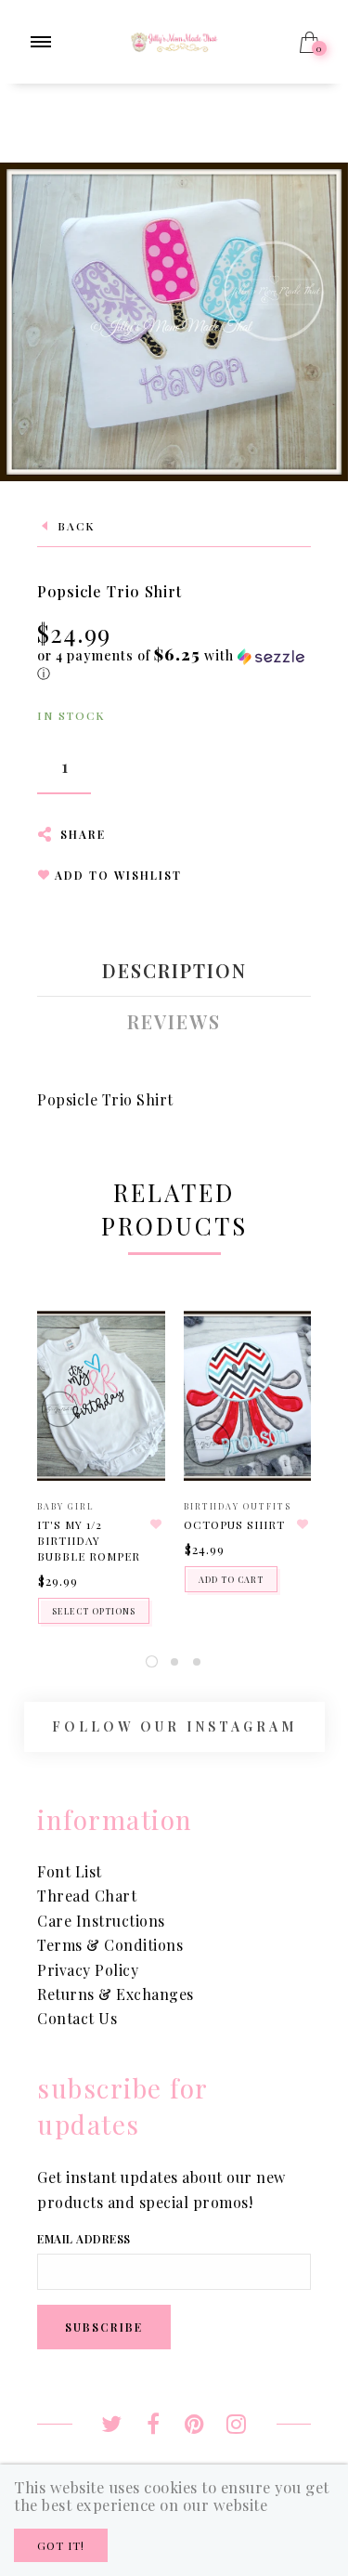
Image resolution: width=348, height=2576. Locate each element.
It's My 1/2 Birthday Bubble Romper (89, 1540)
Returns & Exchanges (116, 1994)
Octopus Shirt (234, 1524)
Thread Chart (87, 1896)
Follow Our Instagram (174, 1726)
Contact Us (77, 2018)
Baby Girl (66, 1506)
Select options (94, 1611)
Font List (70, 1871)
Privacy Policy (88, 1970)
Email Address (84, 2239)
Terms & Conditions (110, 1945)
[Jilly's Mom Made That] (174, 39)
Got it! (61, 2545)
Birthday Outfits (238, 1506)
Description (174, 971)
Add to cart (231, 1579)
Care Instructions (101, 1921)
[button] (174, 664)
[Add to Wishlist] (157, 1524)
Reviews (174, 1022)
